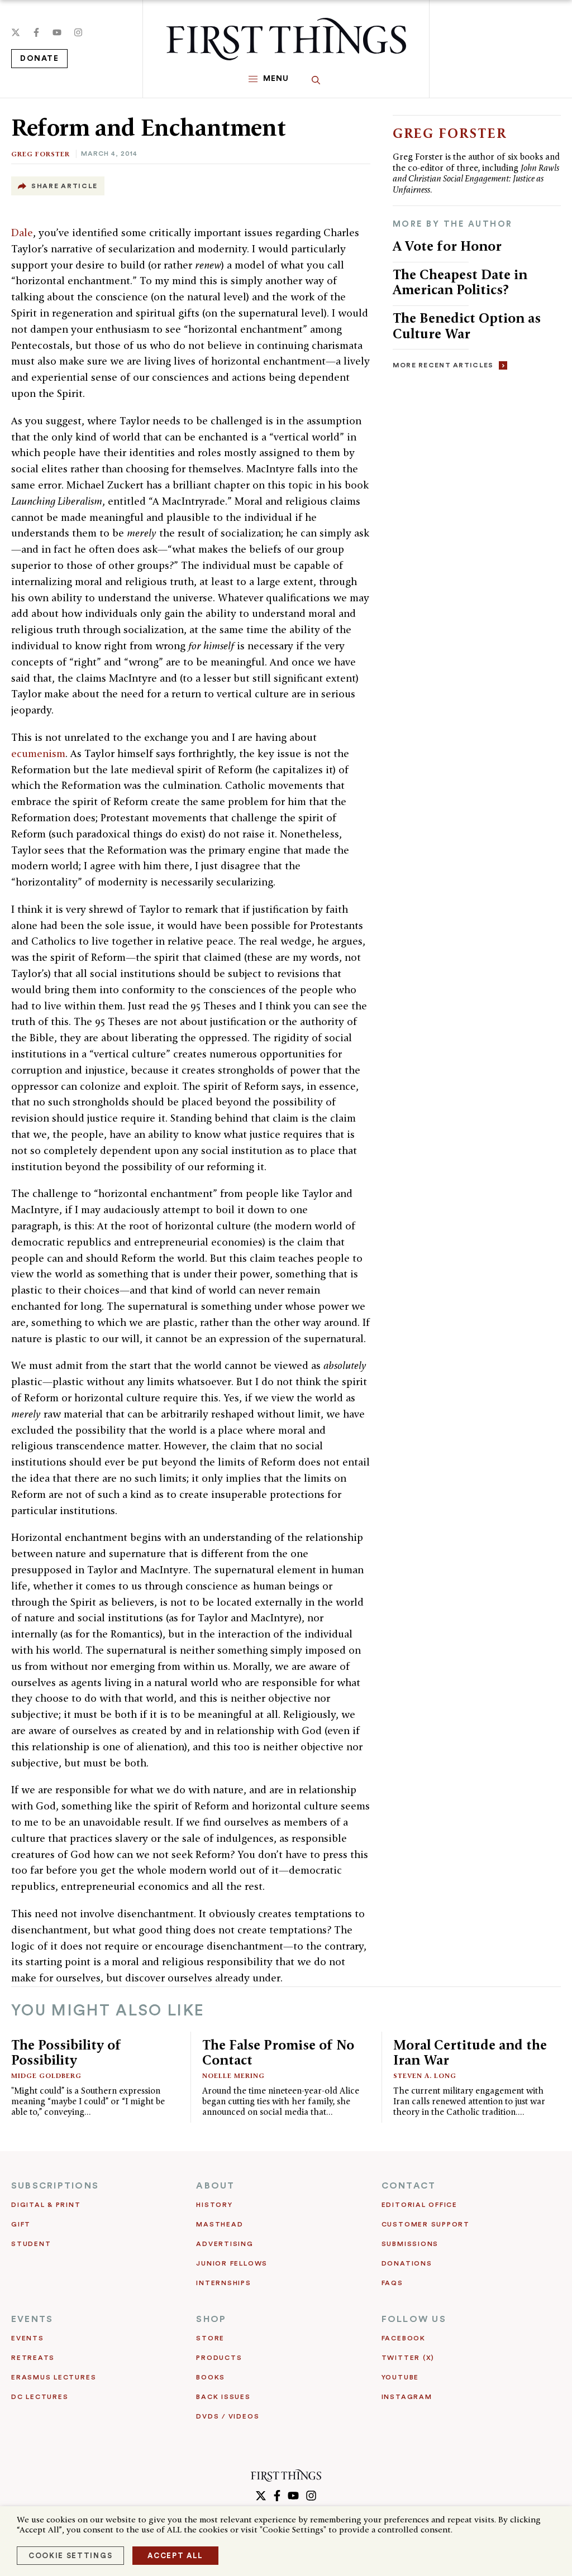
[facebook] (36, 32)
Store (210, 2338)
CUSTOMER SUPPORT (426, 2224)
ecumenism (38, 753)
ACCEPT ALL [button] (175, 2556)
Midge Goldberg (46, 2075)
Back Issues (223, 2397)
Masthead (220, 2224)
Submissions (410, 2244)
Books (211, 2377)
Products (219, 2358)
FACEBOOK (404, 2338)
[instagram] (78, 32)
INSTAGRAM (407, 2397)
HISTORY (214, 2205)
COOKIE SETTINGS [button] (70, 2556)
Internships (223, 2283)
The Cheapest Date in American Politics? (460, 282)
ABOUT (215, 2186)
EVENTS (32, 2319)
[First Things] (286, 39)
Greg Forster (40, 154)
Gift (21, 2224)
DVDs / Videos (228, 2416)
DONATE (39, 59)
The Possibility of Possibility (66, 2053)
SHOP (211, 2319)
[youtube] (57, 32)
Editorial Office (420, 2205)
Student (31, 2244)
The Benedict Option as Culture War (467, 326)
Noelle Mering (233, 2075)
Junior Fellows (232, 2263)
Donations (407, 2263)
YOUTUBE (400, 2377)
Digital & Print (46, 2205)
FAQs (392, 2283)
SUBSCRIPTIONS (55, 2186)
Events (28, 2338)
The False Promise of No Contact (278, 2053)
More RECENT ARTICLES (443, 365)
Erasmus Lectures (54, 2377)
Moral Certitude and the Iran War (470, 2053)
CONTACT (409, 2186)
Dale (22, 233)
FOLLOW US (414, 2319)
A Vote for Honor (447, 246)
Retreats (33, 2358)
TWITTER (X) (408, 2358)
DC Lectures (40, 2397)
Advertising (225, 2244)
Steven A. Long (425, 2075)
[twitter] (16, 32)
